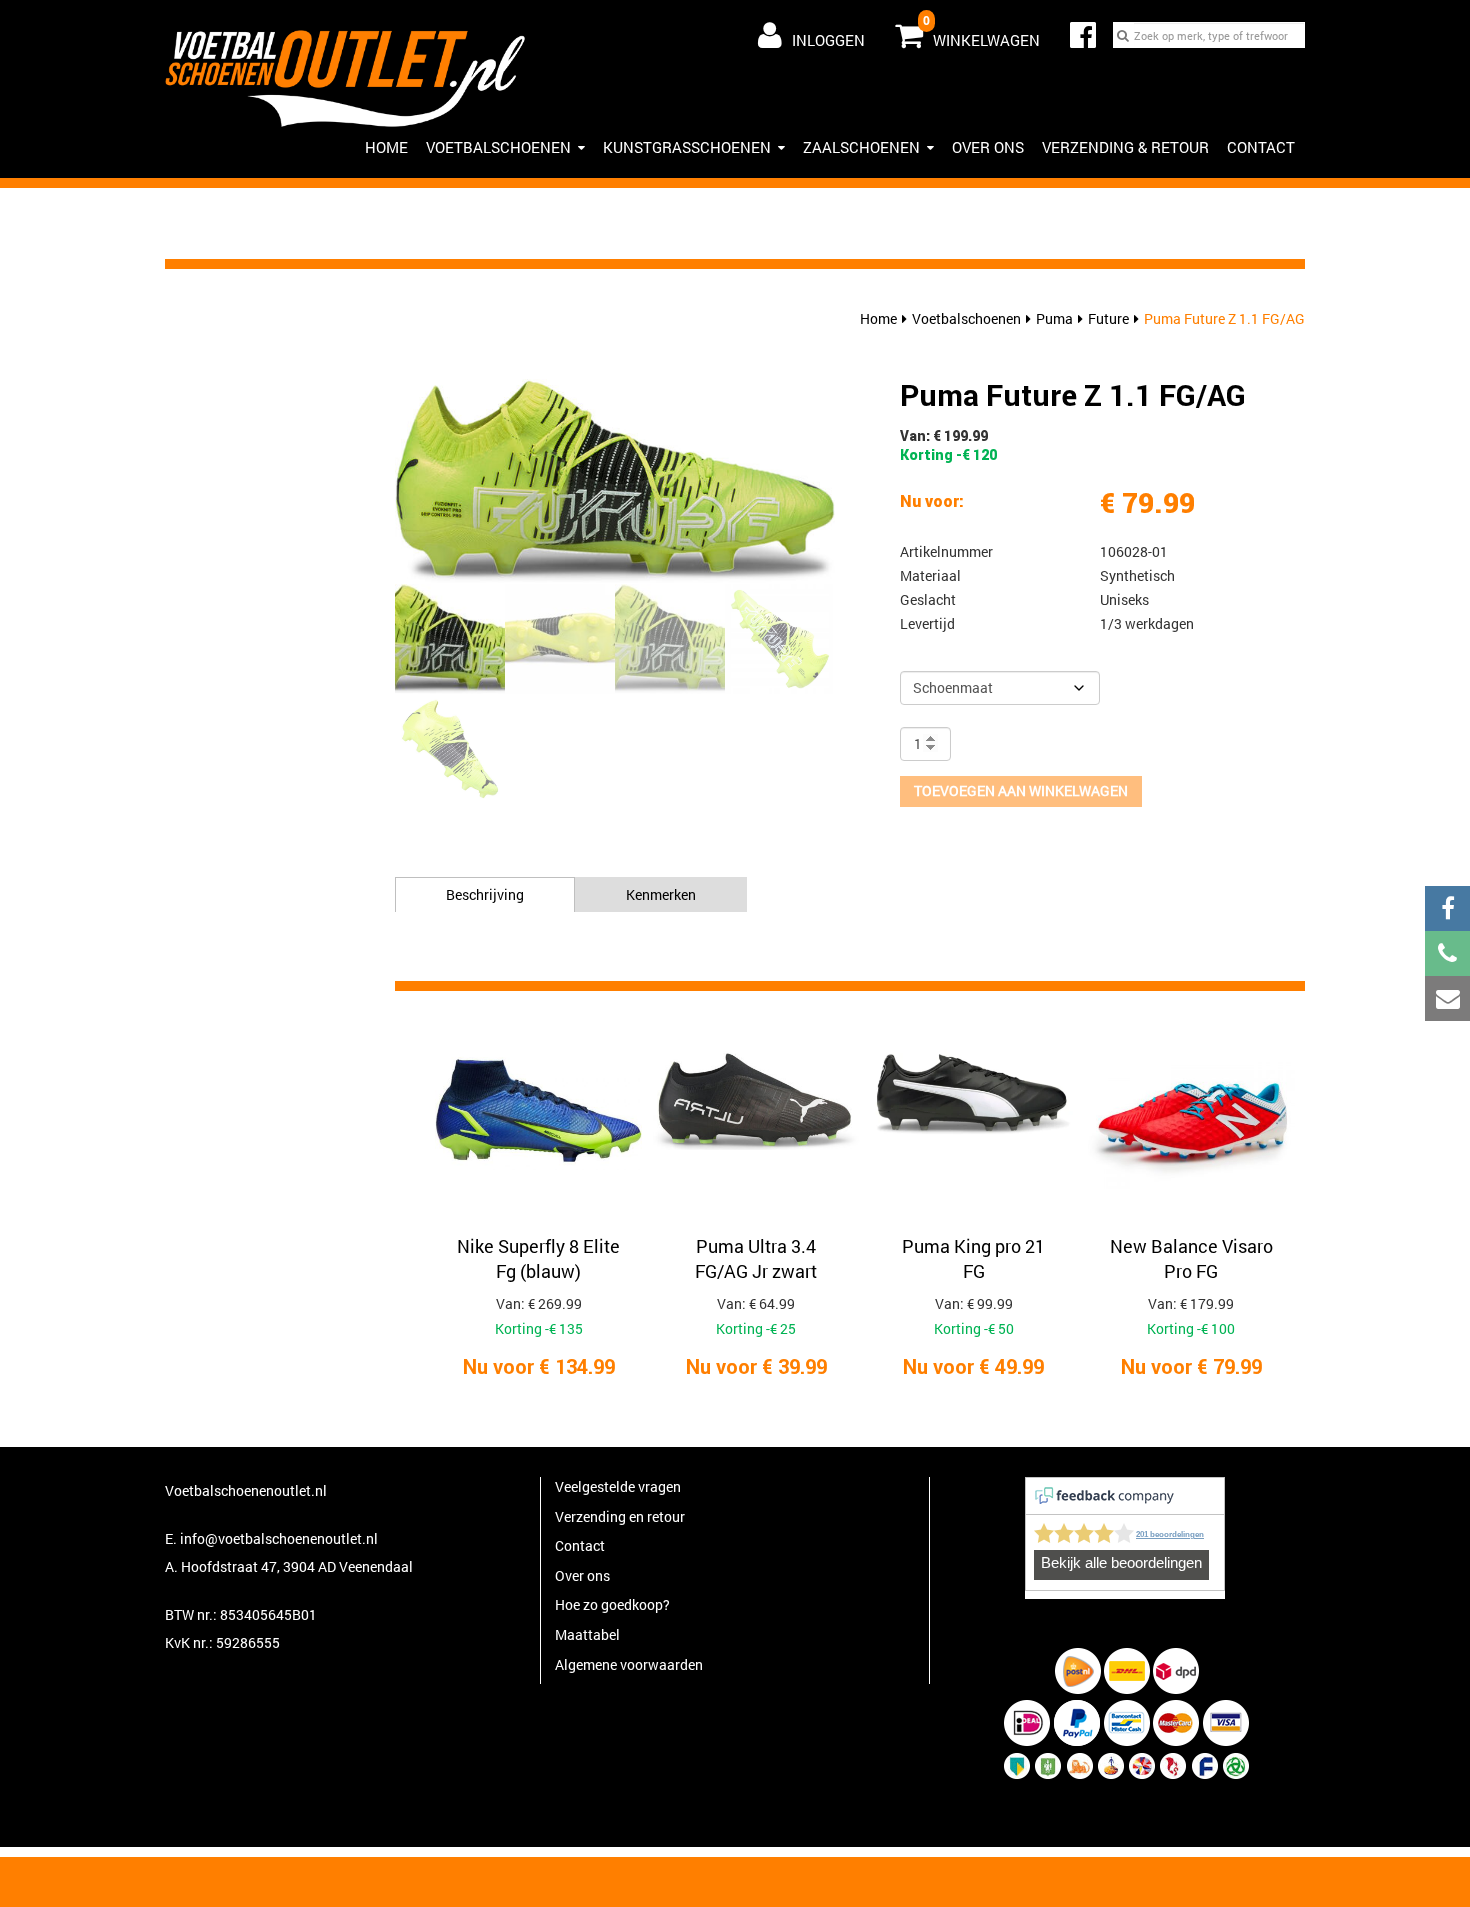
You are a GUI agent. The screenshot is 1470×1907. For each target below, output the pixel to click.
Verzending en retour (620, 1516)
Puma (1054, 318)
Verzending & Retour (1125, 147)
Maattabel (587, 1634)
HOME (386, 147)
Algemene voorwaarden (629, 1664)
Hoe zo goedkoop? (612, 1604)
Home (878, 318)
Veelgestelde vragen (618, 1486)
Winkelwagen (981, 31)
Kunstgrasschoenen (687, 147)
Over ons (988, 147)
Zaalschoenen (861, 147)
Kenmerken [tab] (661, 894)
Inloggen (828, 40)
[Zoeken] (1123, 35)
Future (1108, 318)
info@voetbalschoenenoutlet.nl (279, 1538)
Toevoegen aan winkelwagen (1021, 790)
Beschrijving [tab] (485, 894)
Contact (1261, 147)
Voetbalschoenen (498, 147)
